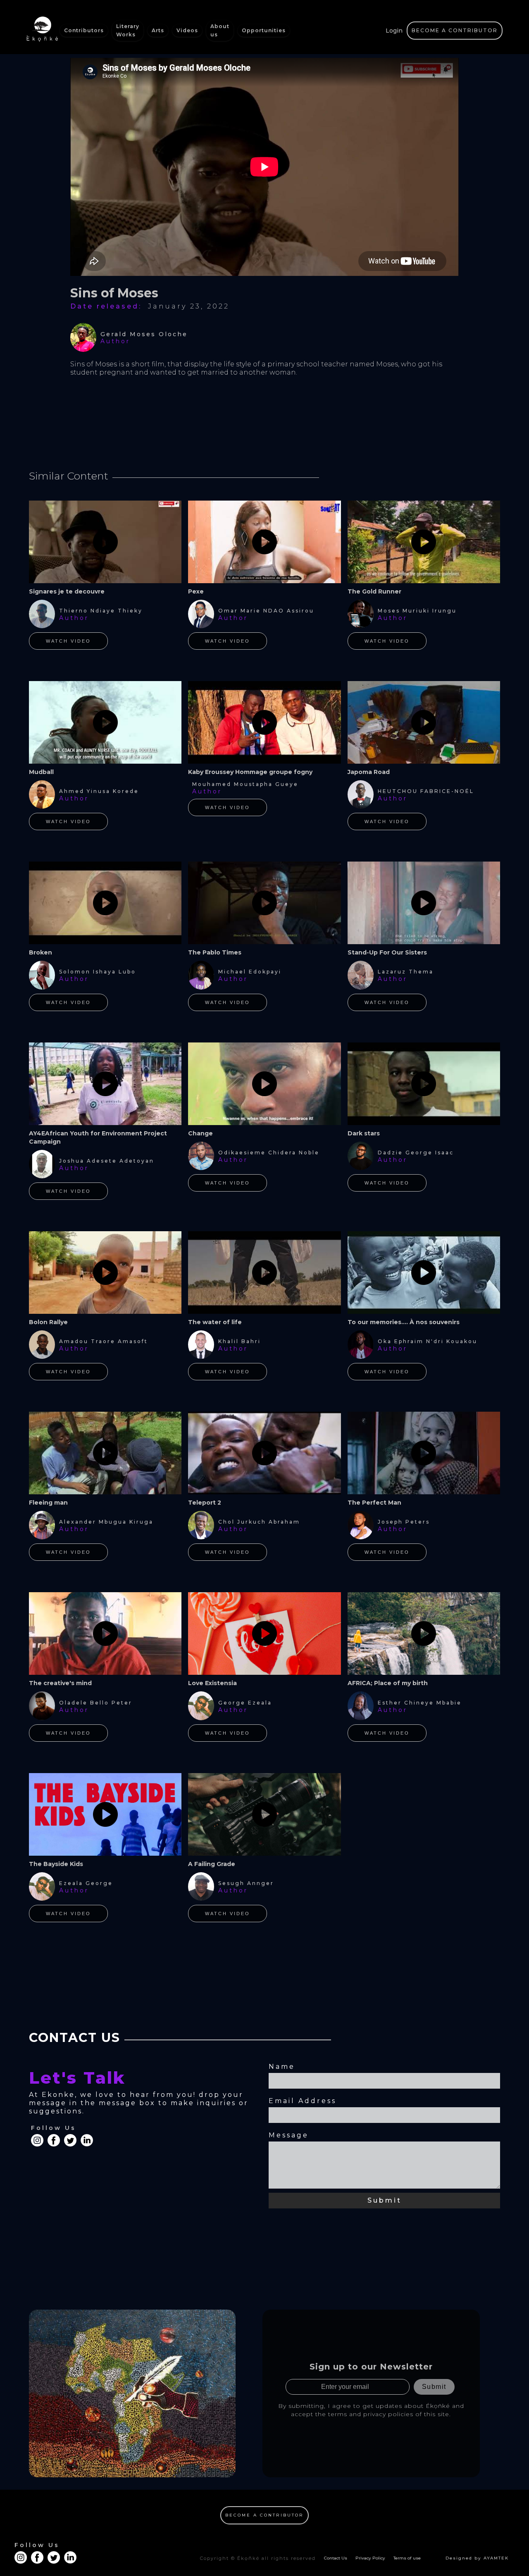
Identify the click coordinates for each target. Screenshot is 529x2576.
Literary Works (128, 30)
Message (289, 2135)
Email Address (303, 2101)
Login (394, 31)
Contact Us (336, 2558)
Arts (158, 30)
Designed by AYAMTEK (477, 2558)
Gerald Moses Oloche (144, 334)
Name (282, 2067)
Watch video (68, 641)
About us (220, 30)
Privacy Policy (370, 2558)
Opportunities (264, 30)
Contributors (84, 30)
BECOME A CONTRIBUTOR (455, 30)
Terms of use (407, 2558)
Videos (187, 30)
